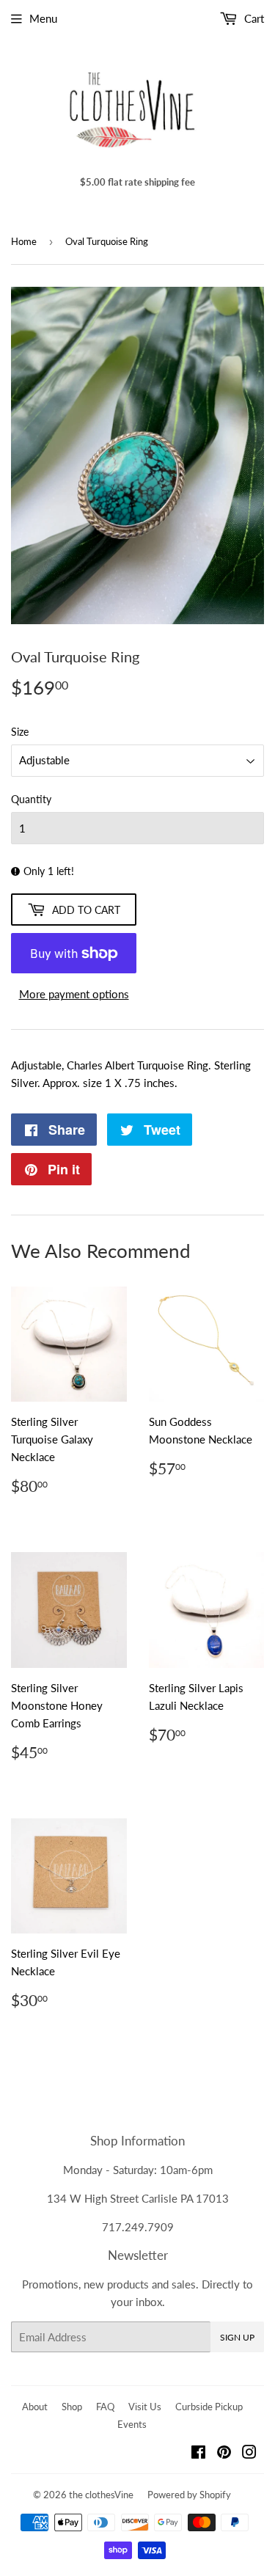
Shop (72, 2407)
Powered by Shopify (189, 2495)
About (35, 2407)
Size (20, 732)
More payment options (74, 994)
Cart (253, 18)
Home (24, 241)
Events (132, 2424)
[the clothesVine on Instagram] (249, 2454)
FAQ (105, 2407)
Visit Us (145, 2407)
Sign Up (237, 2337)
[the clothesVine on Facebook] (198, 2454)
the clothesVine (101, 2495)
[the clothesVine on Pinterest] (224, 2454)
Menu (43, 18)
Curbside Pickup (209, 2407)
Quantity (31, 799)
